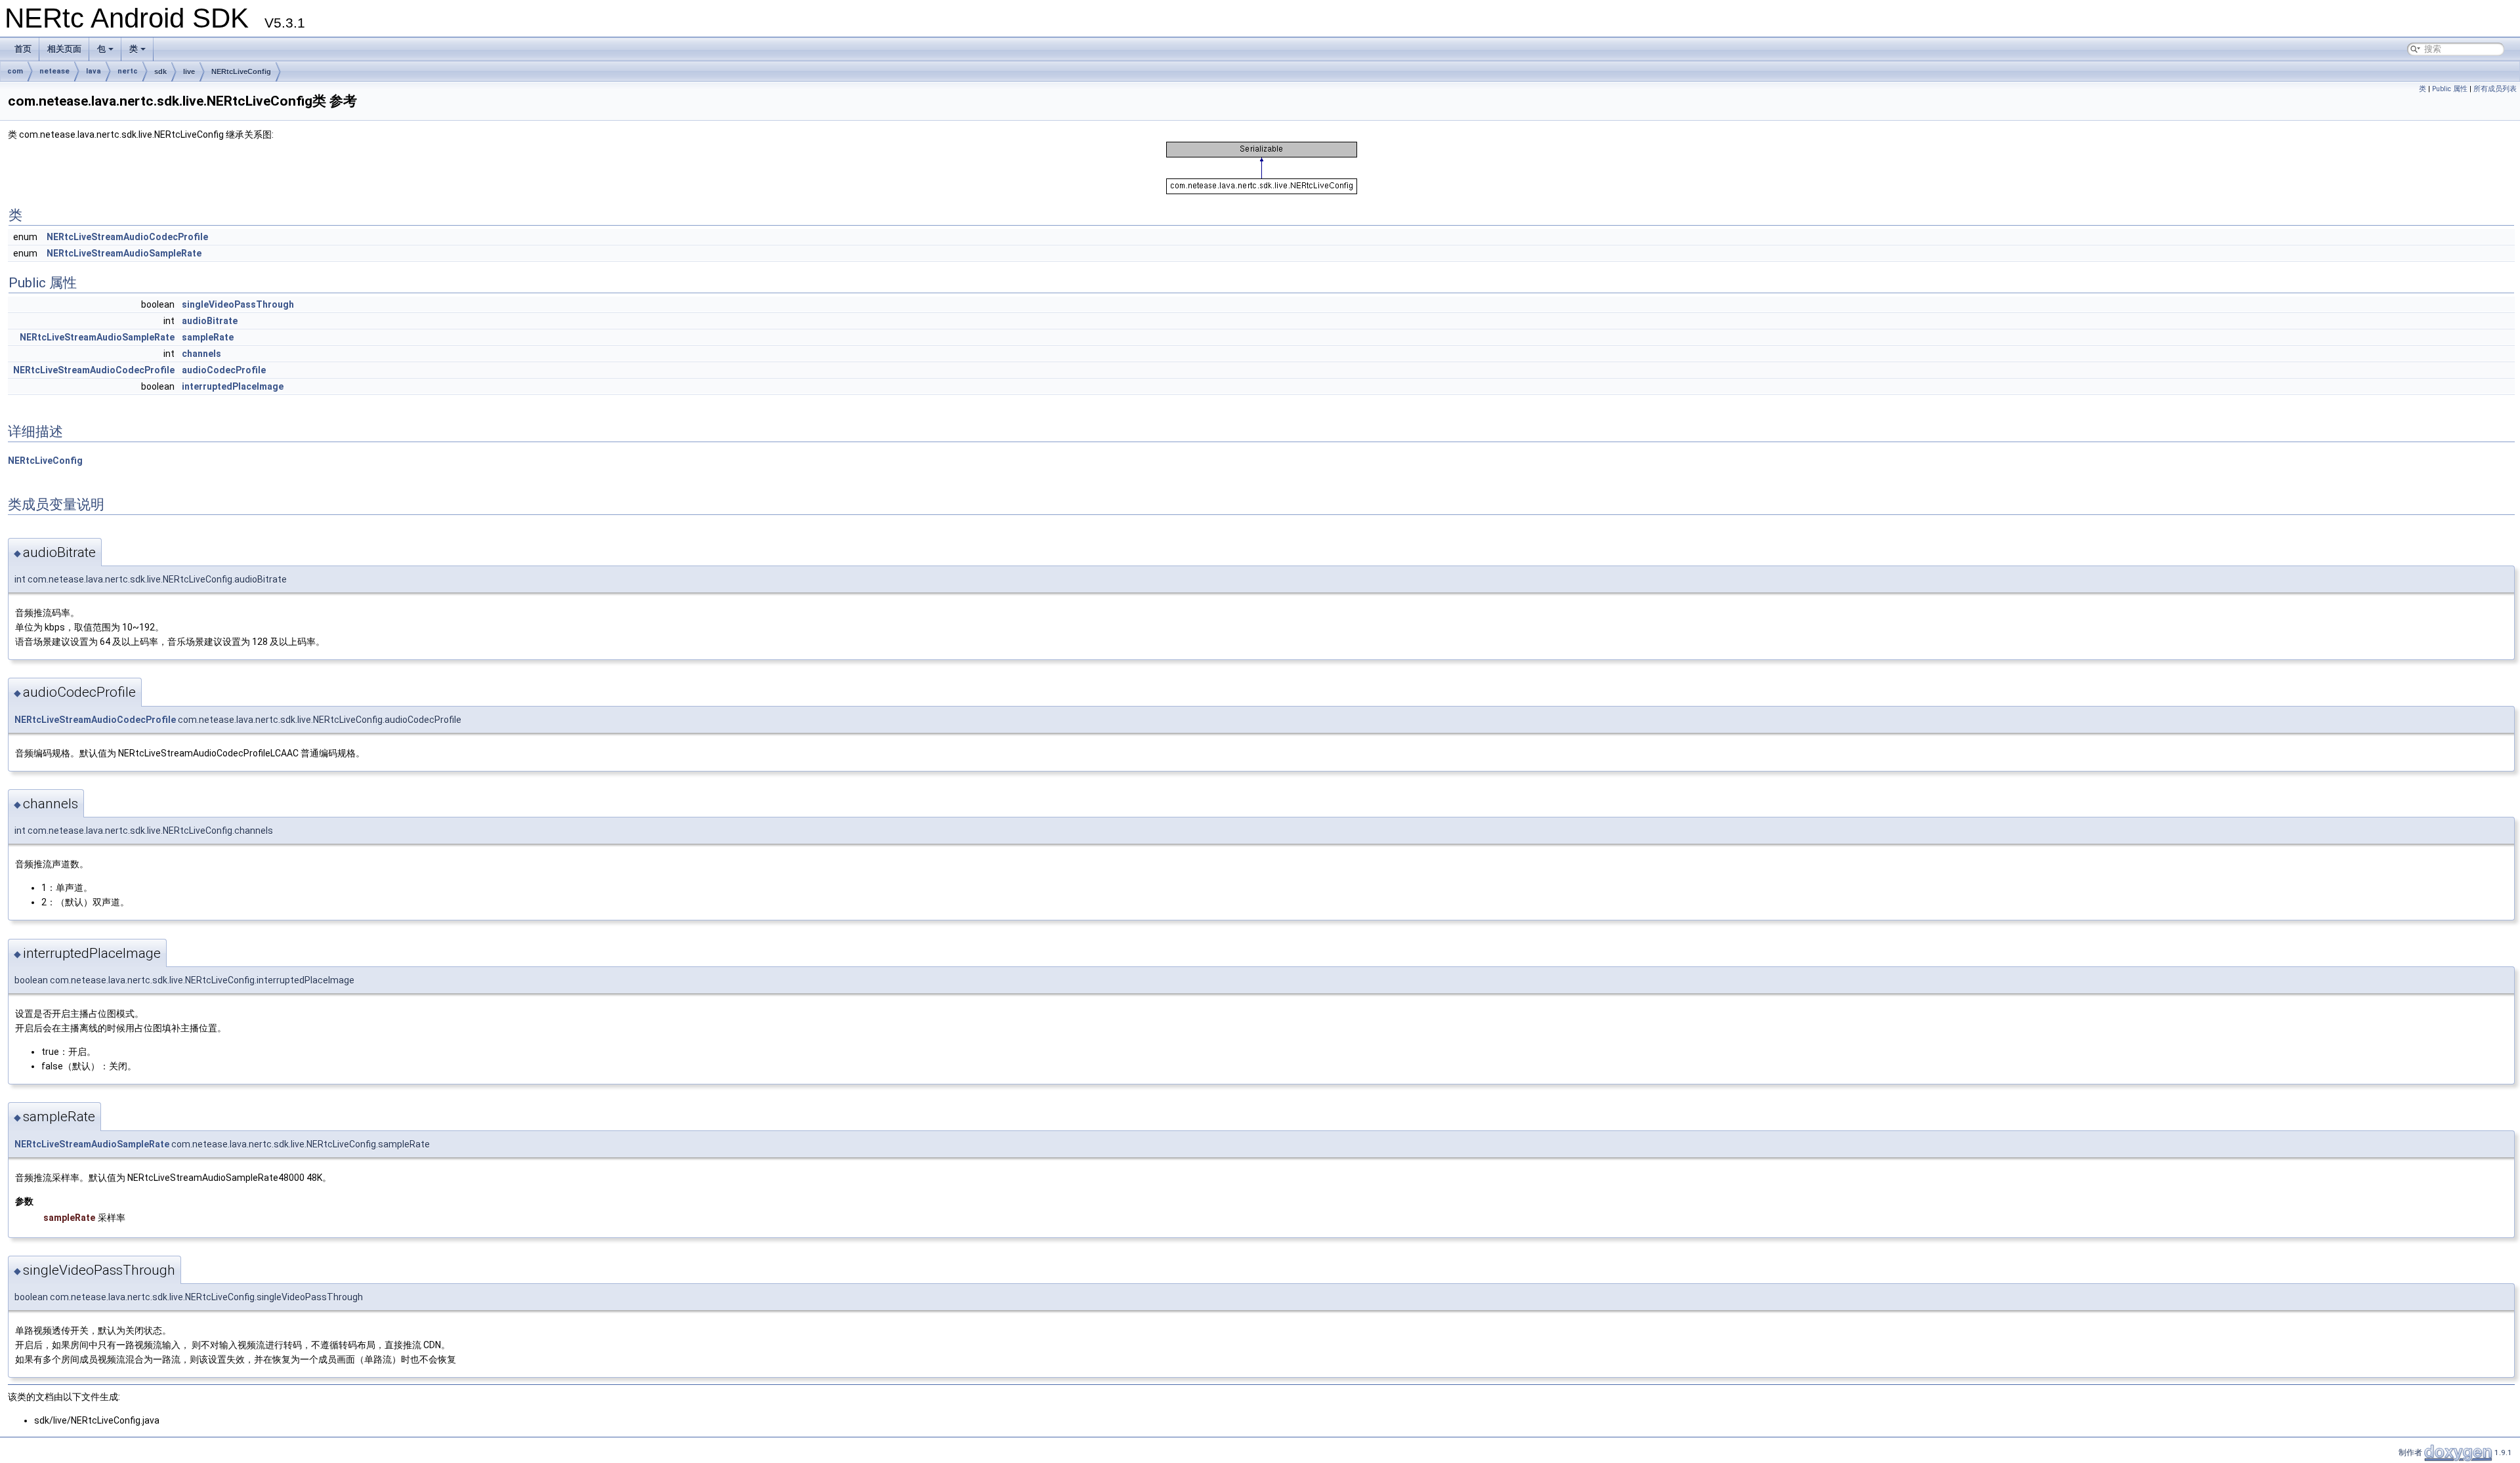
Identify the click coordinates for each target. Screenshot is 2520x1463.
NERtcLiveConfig (241, 72)
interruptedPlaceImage (233, 386)
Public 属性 (2450, 89)
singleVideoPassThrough (238, 304)
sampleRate (208, 337)
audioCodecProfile (224, 370)
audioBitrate (210, 321)
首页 (23, 49)
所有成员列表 (2495, 89)
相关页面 (64, 49)
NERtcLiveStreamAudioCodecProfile (127, 237)
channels (201, 354)
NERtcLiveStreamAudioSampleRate (124, 253)
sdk (160, 72)
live (189, 72)
